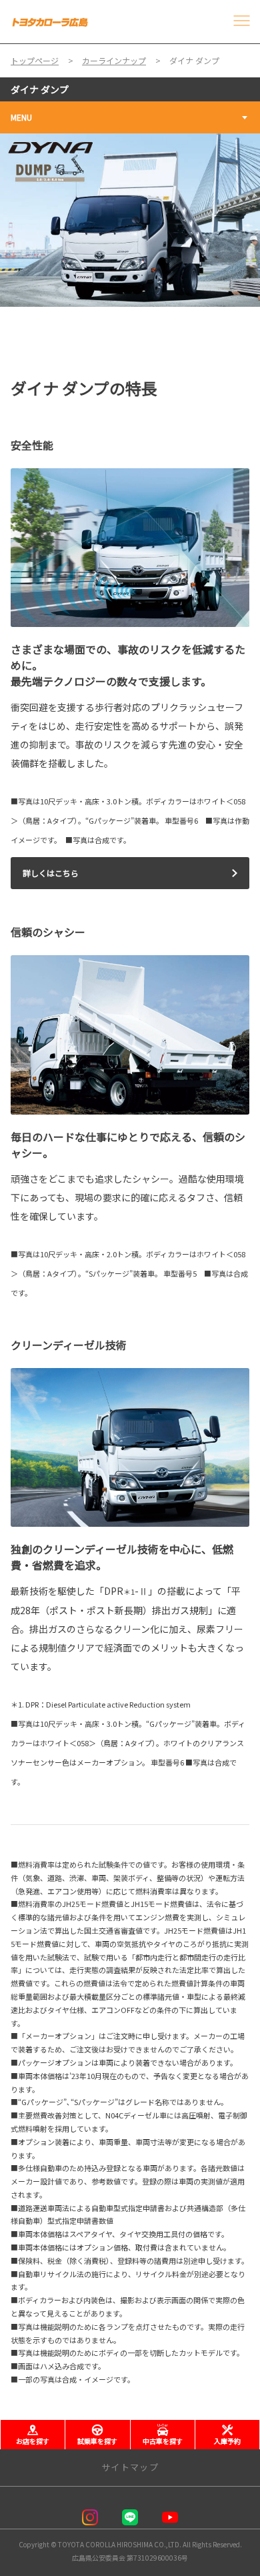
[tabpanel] (130, 220)
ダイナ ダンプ (40, 89)
